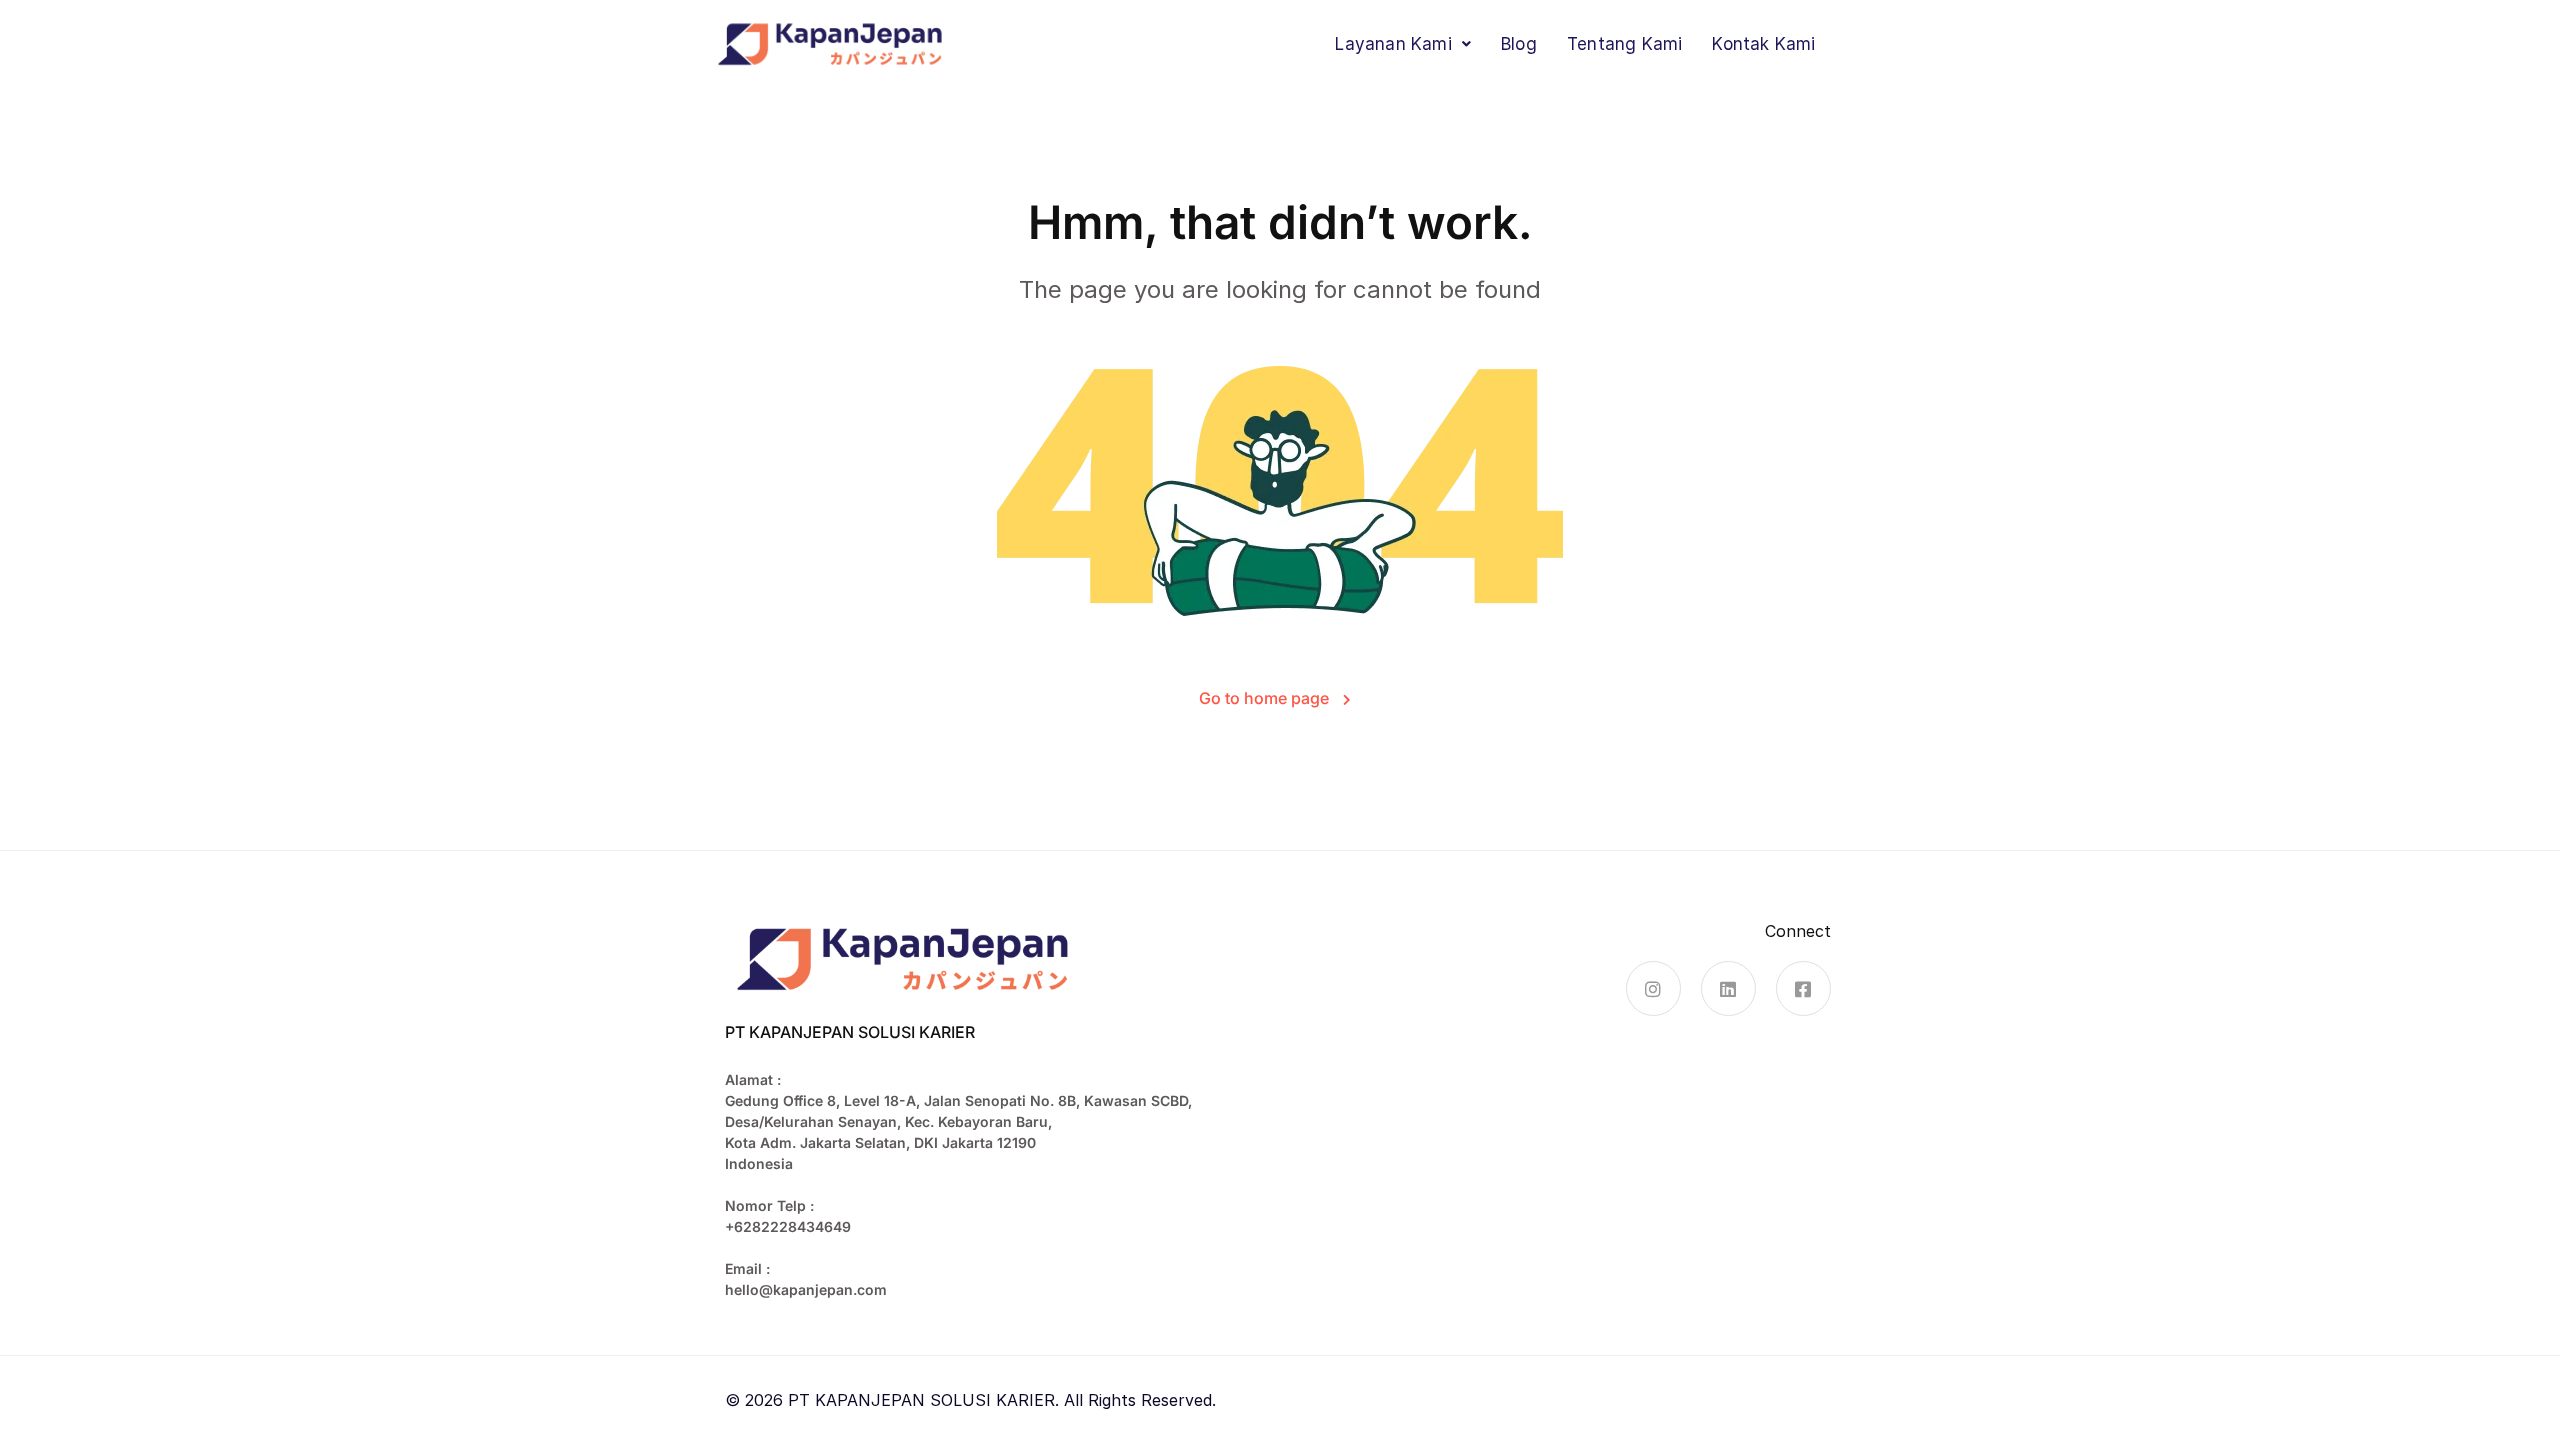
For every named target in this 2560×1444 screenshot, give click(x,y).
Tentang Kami (1624, 44)
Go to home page (1266, 698)
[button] (1403, 44)
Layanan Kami (1393, 44)
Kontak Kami (1763, 44)
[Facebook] (1803, 988)
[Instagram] (1653, 988)
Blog (1519, 44)
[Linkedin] (1728, 988)
